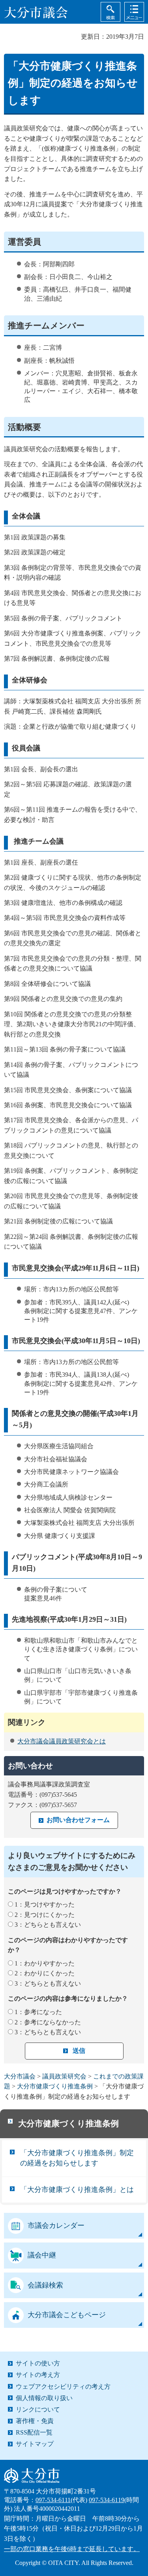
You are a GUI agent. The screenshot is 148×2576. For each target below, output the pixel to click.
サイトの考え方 (38, 2375)
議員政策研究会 (64, 2076)
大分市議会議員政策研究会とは (62, 1741)
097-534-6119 (107, 2500)
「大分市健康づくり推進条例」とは (77, 2190)
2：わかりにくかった (45, 1973)
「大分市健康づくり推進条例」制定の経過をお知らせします (77, 2158)
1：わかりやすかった (45, 1963)
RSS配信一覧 (34, 2432)
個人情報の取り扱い (44, 2398)
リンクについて (38, 2409)
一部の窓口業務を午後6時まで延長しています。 (72, 2549)
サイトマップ (35, 2444)
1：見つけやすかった (45, 1904)
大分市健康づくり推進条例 (55, 2086)
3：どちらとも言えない (48, 1925)
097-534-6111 (53, 2500)
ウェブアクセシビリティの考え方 (63, 2387)
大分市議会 (20, 2076)
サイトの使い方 (38, 2363)
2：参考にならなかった (48, 2022)
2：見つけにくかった (45, 1915)
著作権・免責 (35, 2421)
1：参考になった (38, 2012)
